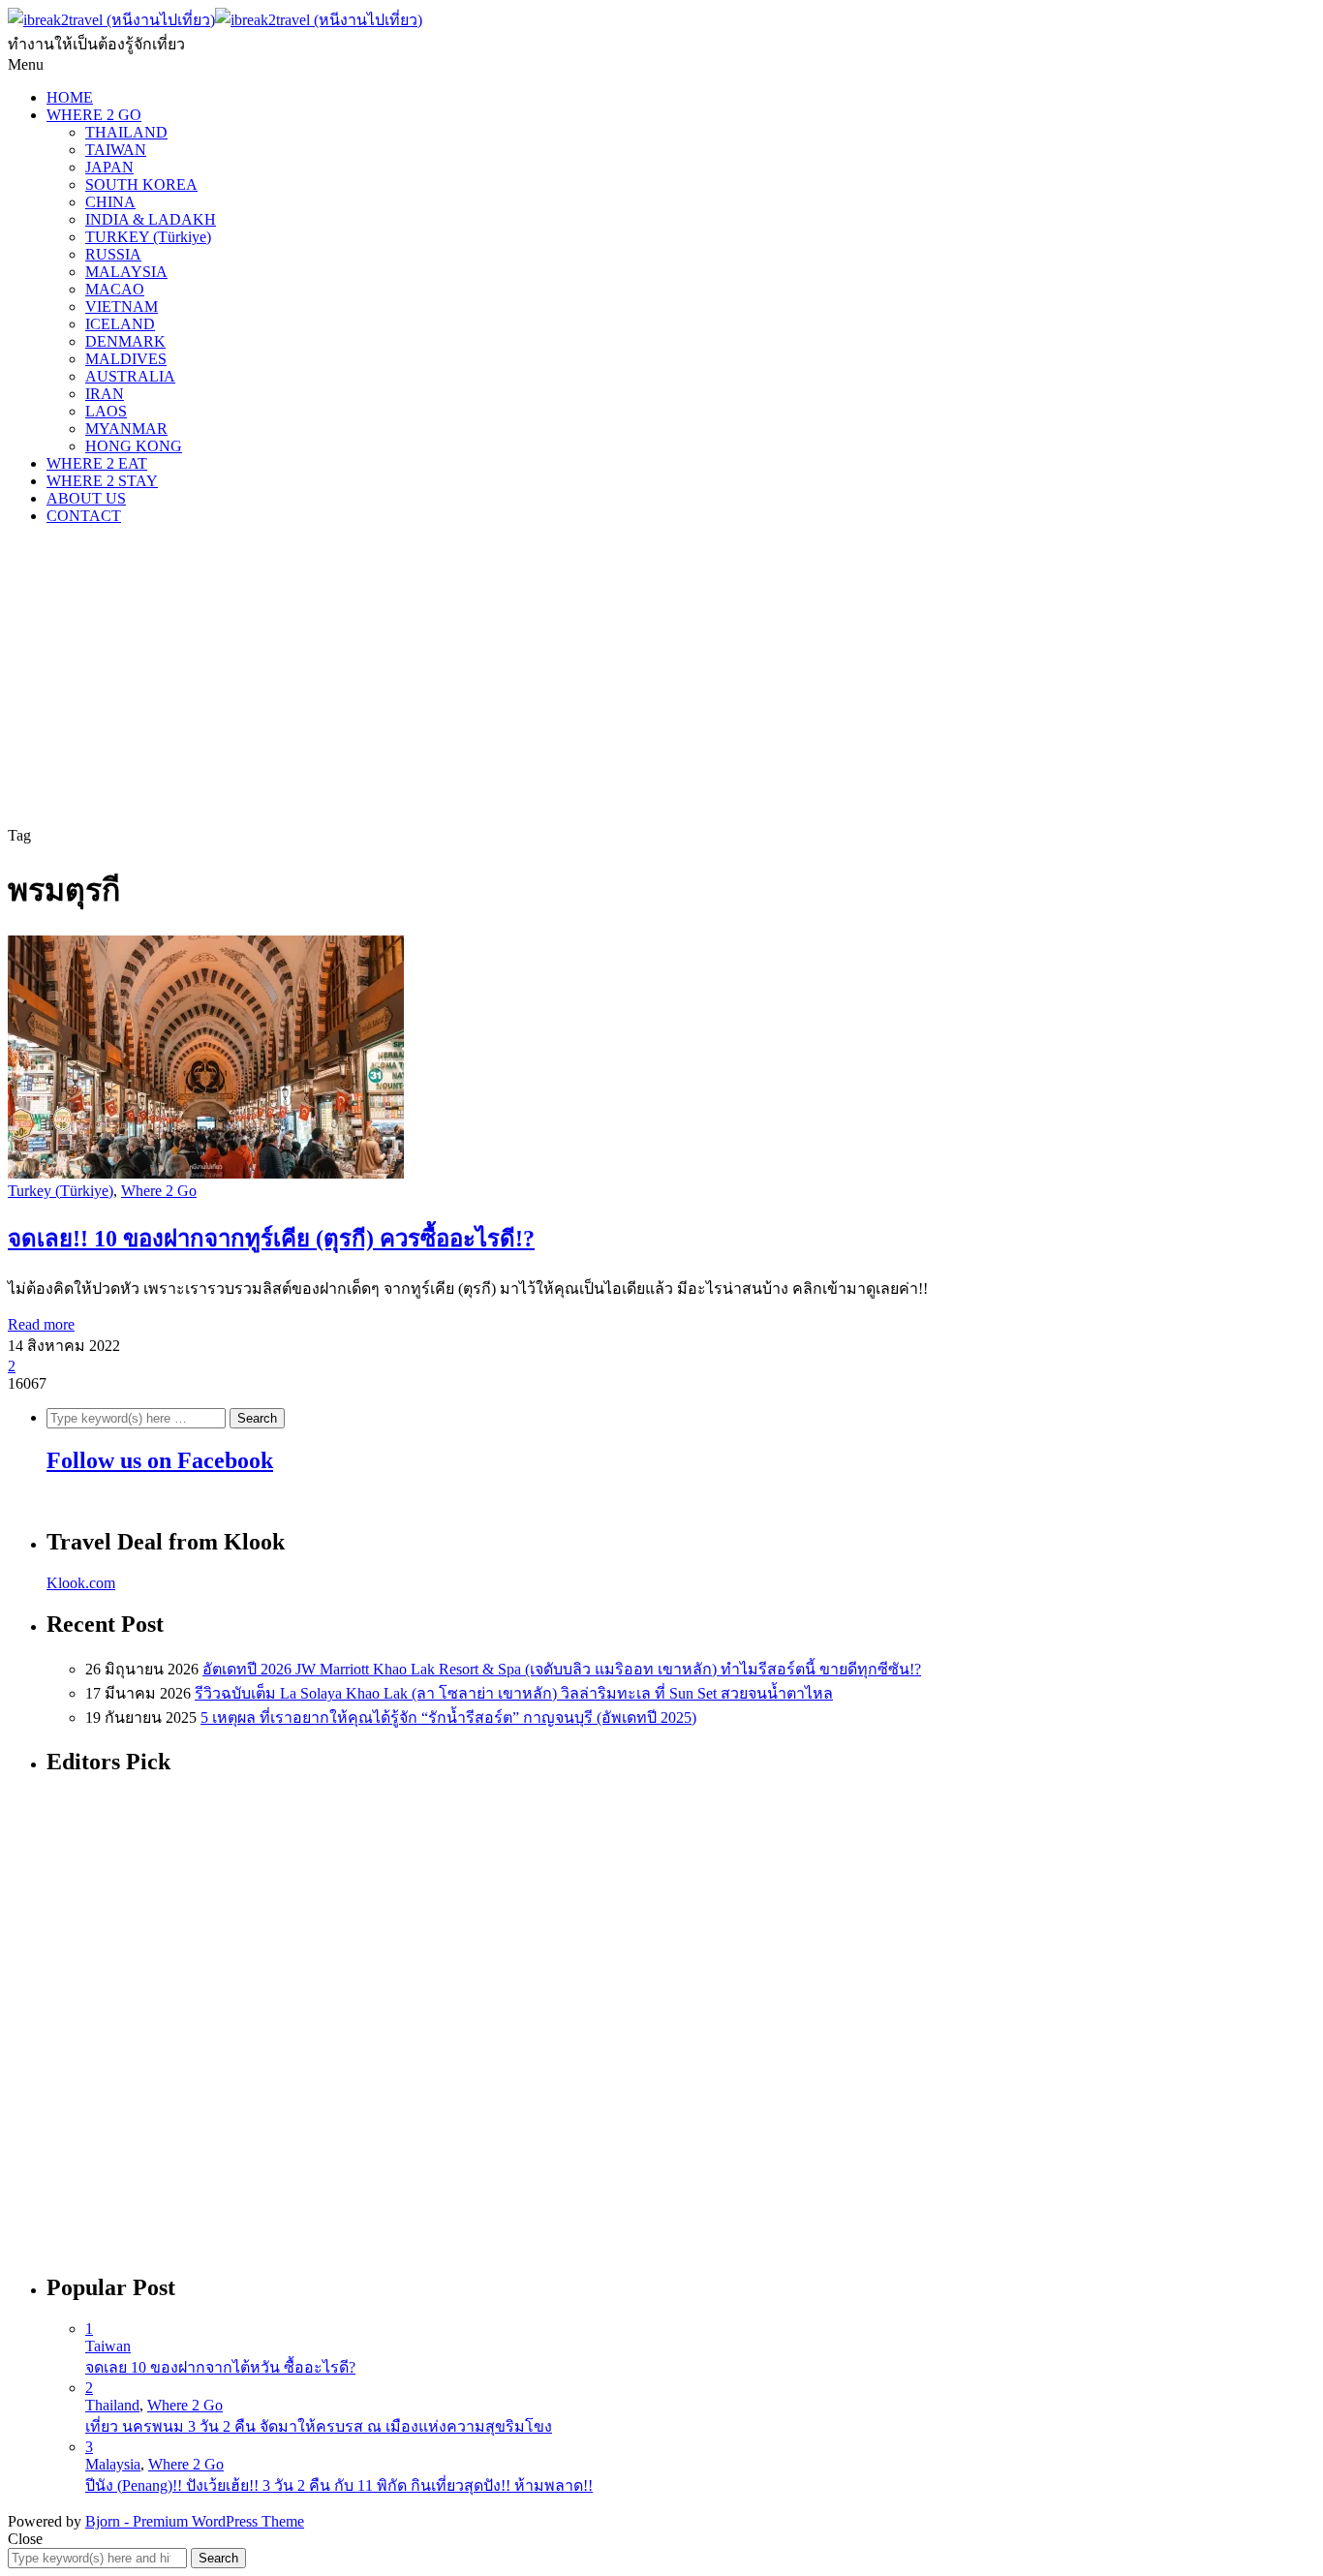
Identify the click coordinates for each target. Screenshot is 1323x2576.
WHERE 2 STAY (102, 481)
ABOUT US (86, 498)
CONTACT (84, 516)
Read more (41, 1324)
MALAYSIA (126, 272)
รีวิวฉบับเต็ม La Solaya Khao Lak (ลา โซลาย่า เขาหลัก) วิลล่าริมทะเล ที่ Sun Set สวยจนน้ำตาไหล (514, 1693)
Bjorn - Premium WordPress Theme (195, 2521)
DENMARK (125, 341)
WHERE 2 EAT (97, 463)
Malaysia (113, 2464)
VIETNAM (122, 307)
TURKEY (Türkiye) (148, 237)
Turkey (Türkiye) (61, 1191)
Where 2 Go (159, 1191)
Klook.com (81, 1583)
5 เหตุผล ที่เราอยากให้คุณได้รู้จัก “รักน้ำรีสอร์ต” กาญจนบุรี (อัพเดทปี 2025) (448, 1717)
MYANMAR (126, 429)
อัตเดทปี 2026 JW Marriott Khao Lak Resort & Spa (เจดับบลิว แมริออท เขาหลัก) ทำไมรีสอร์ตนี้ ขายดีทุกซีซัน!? (562, 1669)
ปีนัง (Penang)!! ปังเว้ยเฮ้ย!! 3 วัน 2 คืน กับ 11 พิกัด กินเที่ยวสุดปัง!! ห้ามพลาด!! (339, 2485)
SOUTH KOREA (141, 184)
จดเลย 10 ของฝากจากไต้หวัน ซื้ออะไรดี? (220, 2367)
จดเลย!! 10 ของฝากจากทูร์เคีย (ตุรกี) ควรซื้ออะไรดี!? (271, 1239)
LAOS (106, 411)
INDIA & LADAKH (151, 219)
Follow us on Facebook (160, 1460)
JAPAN (109, 167)
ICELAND (120, 324)
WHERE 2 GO (94, 115)
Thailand (112, 2405)
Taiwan (108, 2346)
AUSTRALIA (130, 376)
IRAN (105, 394)
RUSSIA (113, 254)
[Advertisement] (661, 676)
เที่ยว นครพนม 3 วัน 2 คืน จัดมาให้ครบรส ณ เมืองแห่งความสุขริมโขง (319, 2426)
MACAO (115, 289)
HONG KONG (134, 446)
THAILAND (126, 132)
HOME (70, 97)
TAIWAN (116, 150)
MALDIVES (126, 359)
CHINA (110, 202)
